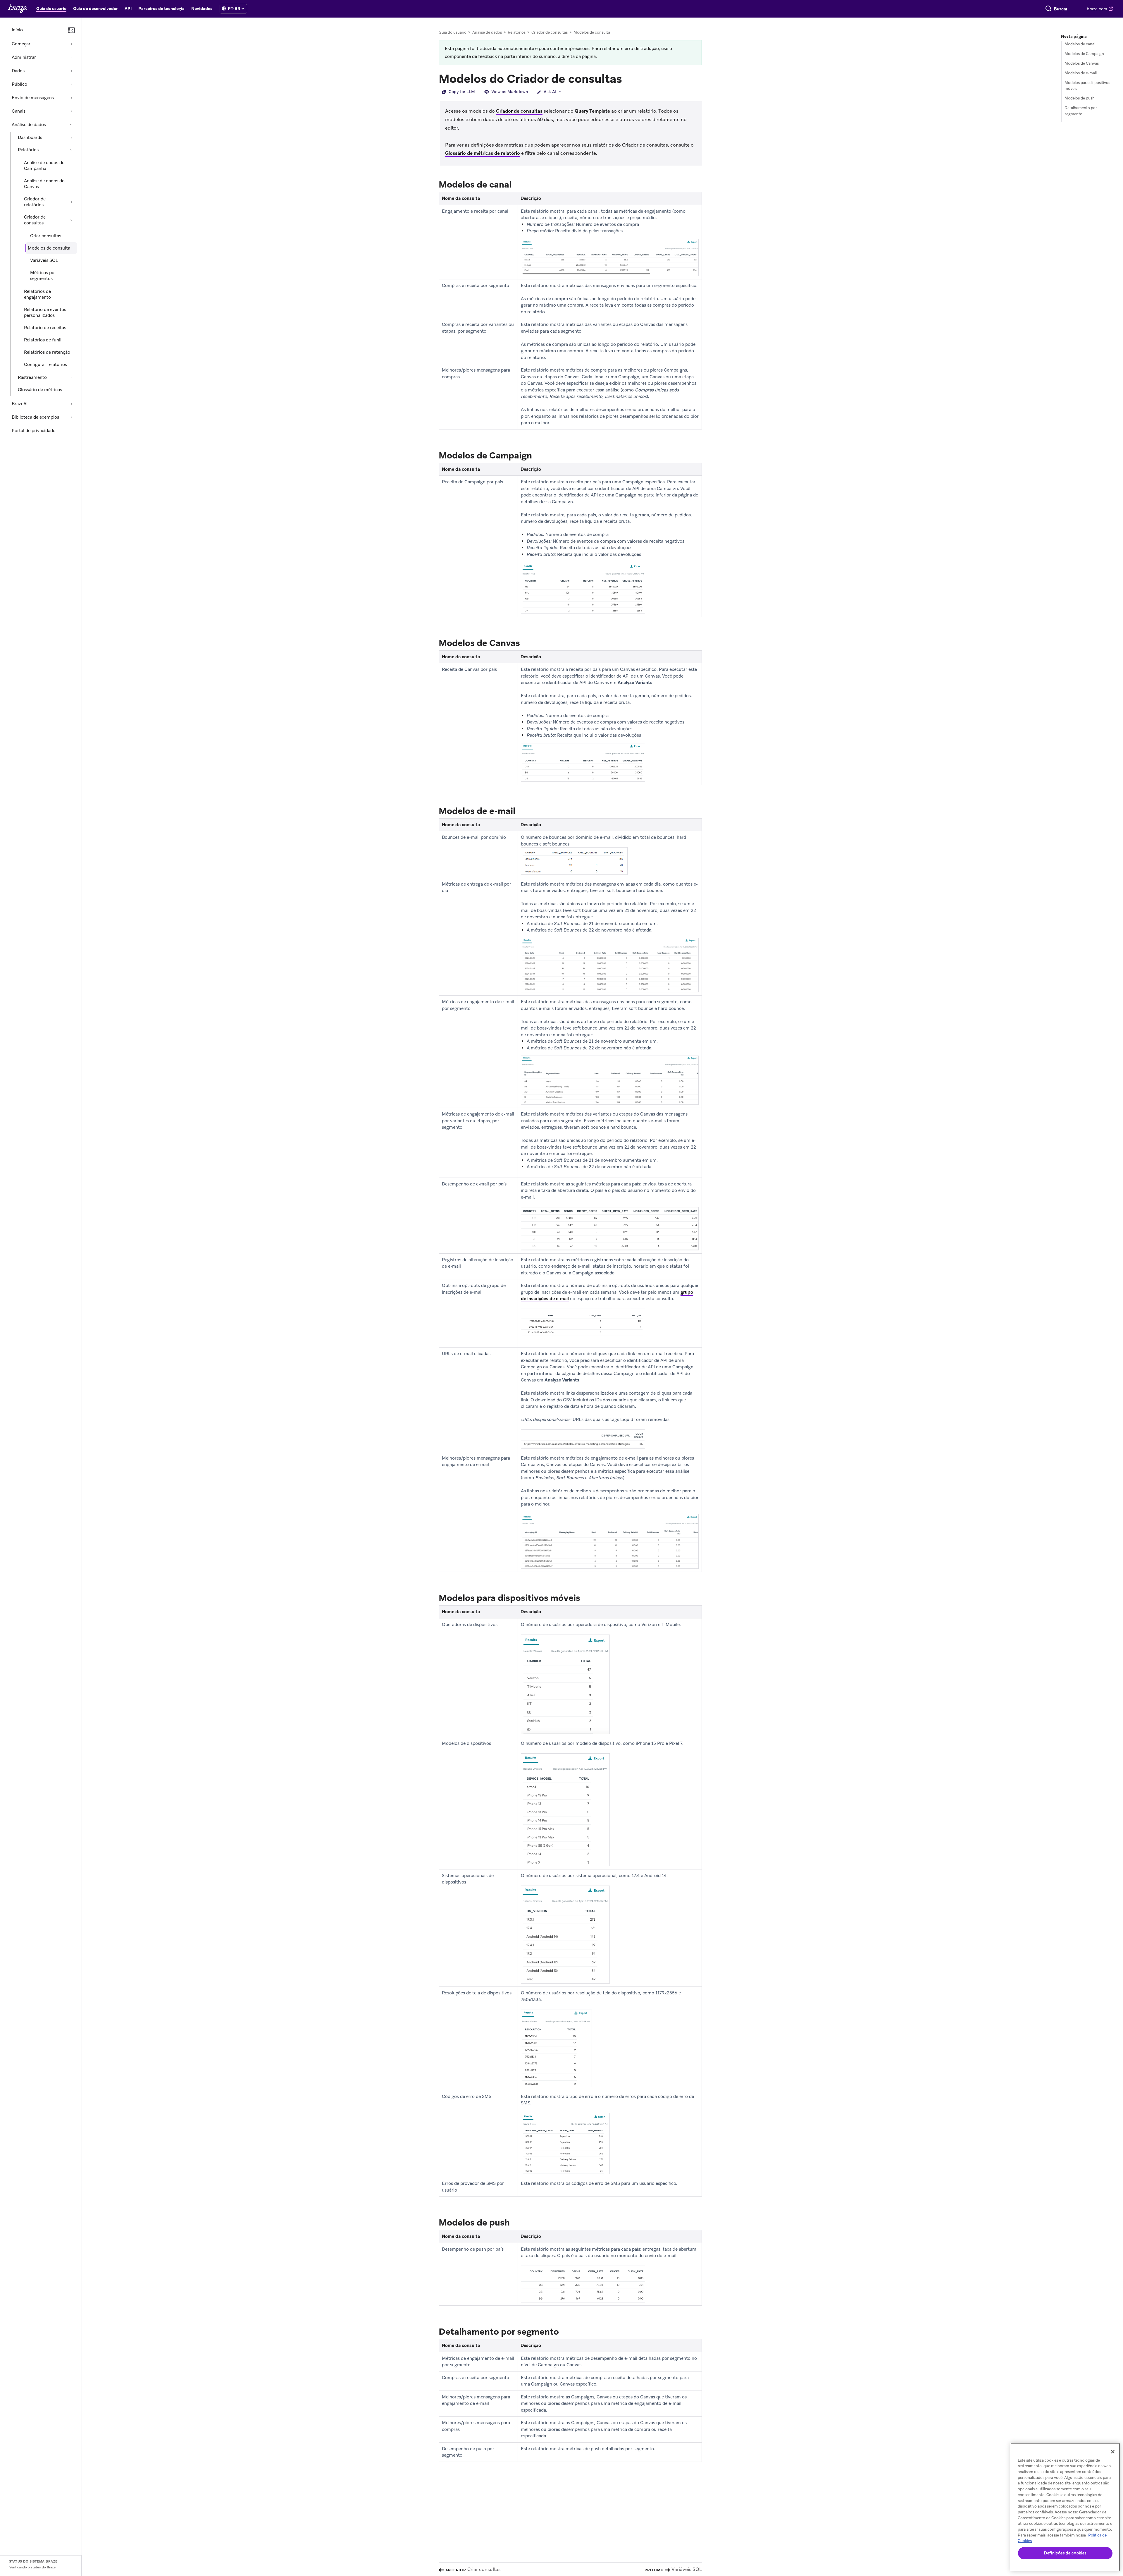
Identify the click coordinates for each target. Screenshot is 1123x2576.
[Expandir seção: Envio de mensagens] (71, 98)
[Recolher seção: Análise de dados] (71, 125)
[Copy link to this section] (628, 78)
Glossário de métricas (40, 390)
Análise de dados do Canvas (44, 184)
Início (17, 30)
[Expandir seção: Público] (71, 84)
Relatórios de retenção (47, 352)
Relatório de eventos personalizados (45, 312)
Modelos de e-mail (1081, 73)
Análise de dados (29, 125)
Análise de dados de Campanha (44, 166)
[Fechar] (1113, 2452)
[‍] (224, 9)
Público (19, 84)
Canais (19, 111)
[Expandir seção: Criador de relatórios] (71, 202)
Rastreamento (32, 377)
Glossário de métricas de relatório (483, 153)
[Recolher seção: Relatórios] (71, 150)
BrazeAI (20, 404)
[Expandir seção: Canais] (71, 111)
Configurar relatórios (45, 365)
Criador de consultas (35, 220)
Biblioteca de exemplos (35, 417)
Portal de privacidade (33, 431)
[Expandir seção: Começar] (71, 44)
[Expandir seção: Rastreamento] (71, 377)
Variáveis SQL (44, 260)
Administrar (24, 57)
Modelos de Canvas (1082, 63)
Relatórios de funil (43, 340)
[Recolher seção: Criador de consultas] (71, 220)
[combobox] (1061, 9)
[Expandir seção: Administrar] (71, 57)
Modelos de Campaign (1084, 54)
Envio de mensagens (33, 98)
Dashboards (30, 138)
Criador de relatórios (35, 202)
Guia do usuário (453, 32)
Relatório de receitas (45, 328)
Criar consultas (46, 236)
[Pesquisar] (1048, 9)
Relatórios (28, 150)
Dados (18, 71)
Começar (21, 44)
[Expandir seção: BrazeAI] (71, 404)
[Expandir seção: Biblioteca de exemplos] (71, 417)
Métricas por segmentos (43, 276)
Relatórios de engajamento (37, 294)
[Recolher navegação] (71, 30)
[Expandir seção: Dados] (71, 71)
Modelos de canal (1080, 44)
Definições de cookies (1065, 2553)
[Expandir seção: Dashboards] (71, 138)
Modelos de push (1080, 98)
